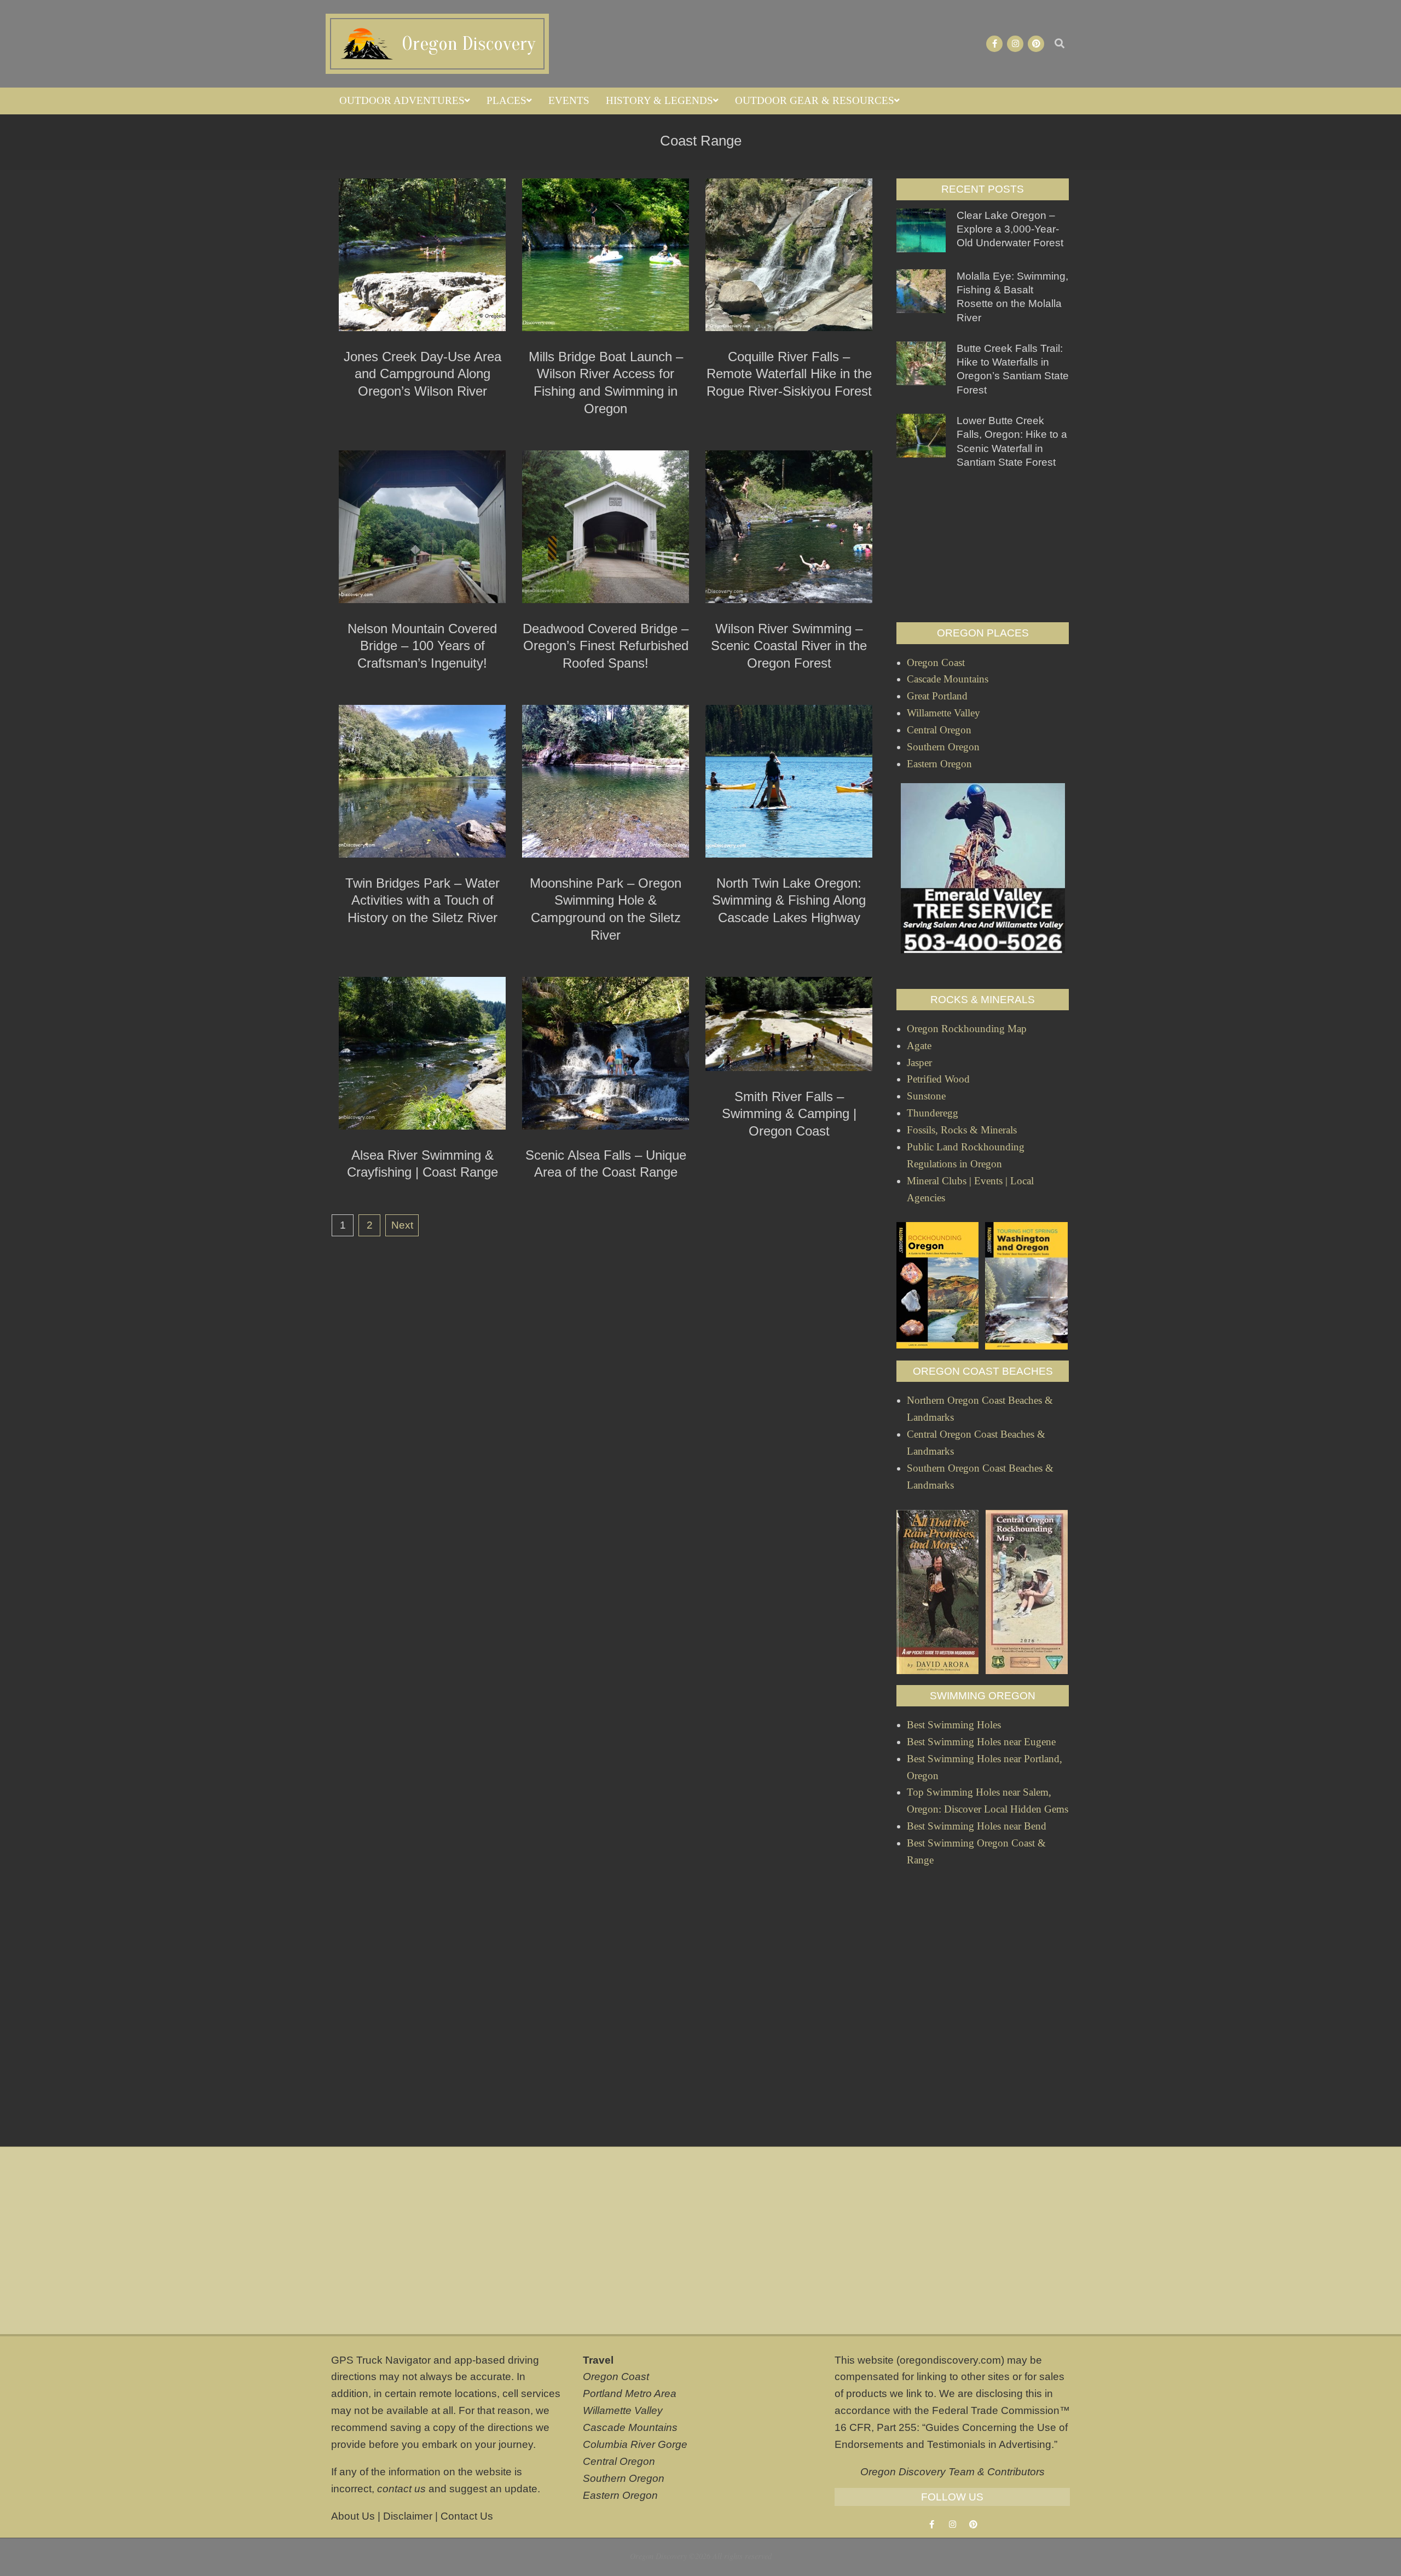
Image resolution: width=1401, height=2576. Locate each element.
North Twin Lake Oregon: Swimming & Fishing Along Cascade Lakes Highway (789, 900)
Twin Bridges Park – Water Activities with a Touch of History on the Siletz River (422, 900)
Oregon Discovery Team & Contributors (953, 2472)
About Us (353, 2516)
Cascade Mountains (630, 2427)
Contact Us (467, 2516)
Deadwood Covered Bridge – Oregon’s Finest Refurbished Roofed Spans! (606, 646)
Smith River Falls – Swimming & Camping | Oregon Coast (789, 1114)
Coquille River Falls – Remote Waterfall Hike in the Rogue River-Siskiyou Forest (789, 374)
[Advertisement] (983, 546)
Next (402, 1225)
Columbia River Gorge (635, 2444)
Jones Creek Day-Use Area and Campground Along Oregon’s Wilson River (422, 374)
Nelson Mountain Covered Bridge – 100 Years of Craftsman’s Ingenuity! (422, 646)
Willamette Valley (623, 2410)
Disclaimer (408, 2516)
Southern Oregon (624, 2478)
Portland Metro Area (630, 2393)
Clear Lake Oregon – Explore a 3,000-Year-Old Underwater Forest (1010, 229)
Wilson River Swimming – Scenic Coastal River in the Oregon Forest (789, 646)
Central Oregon (619, 2461)
